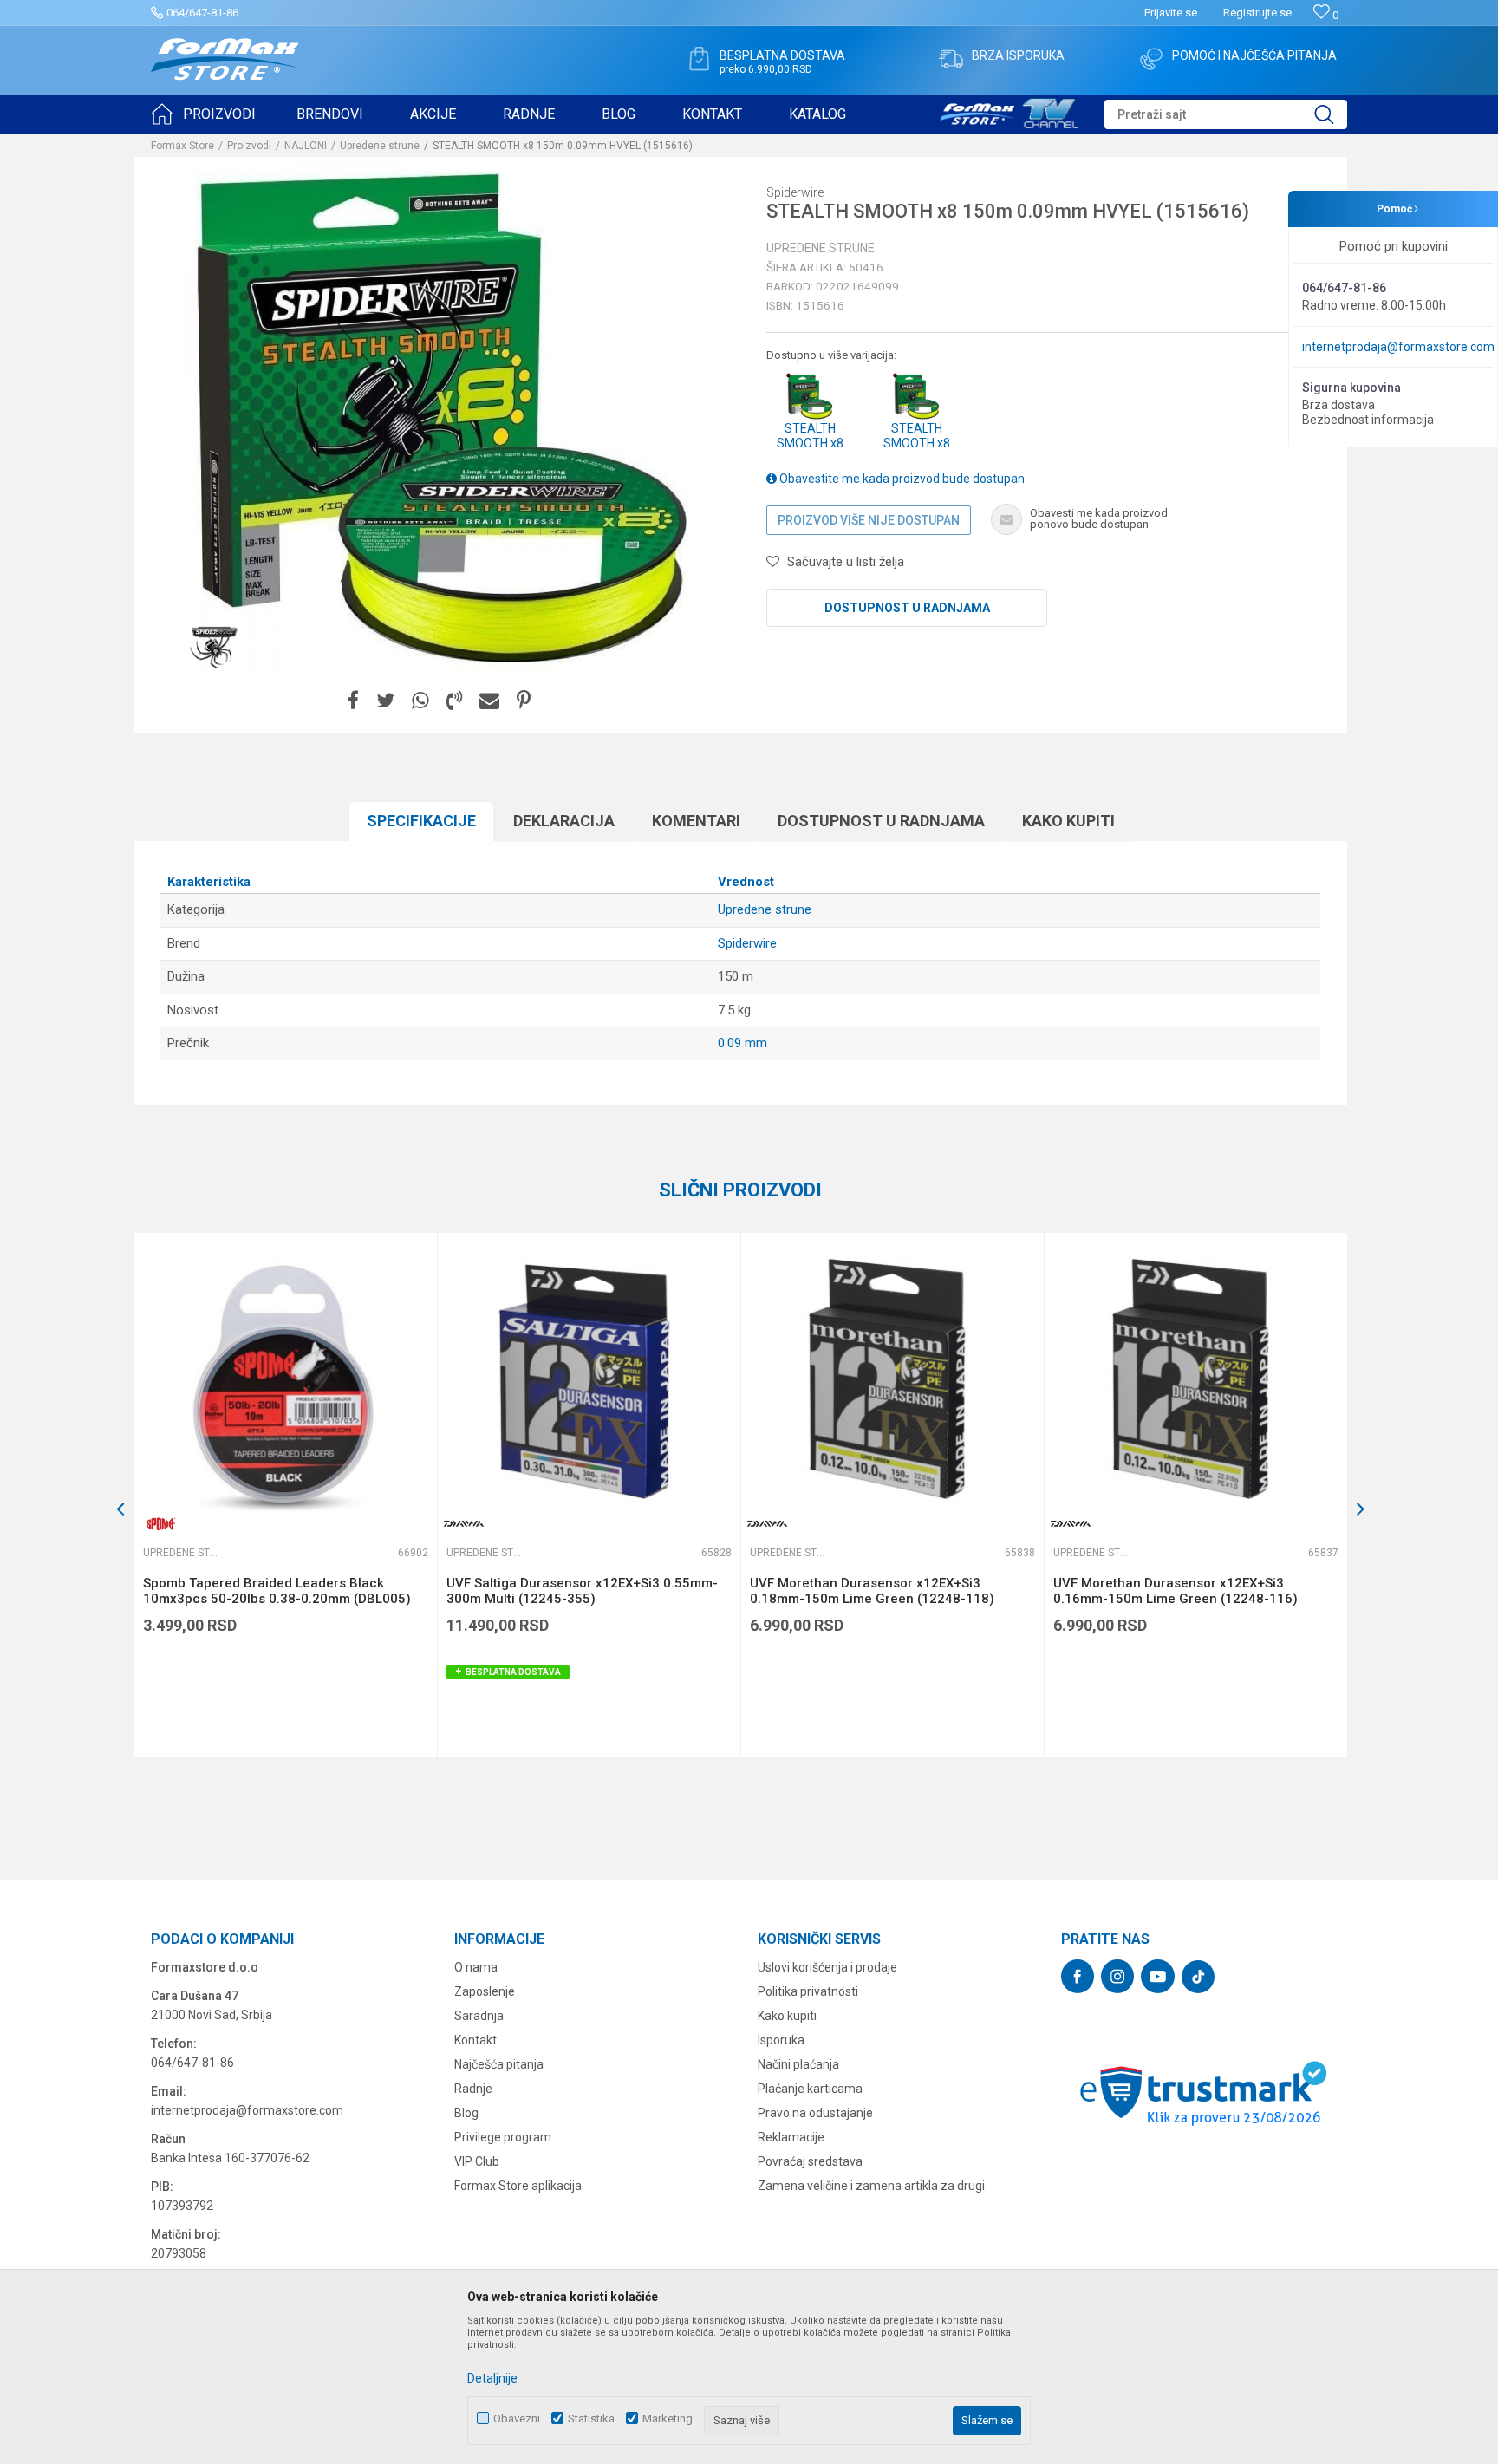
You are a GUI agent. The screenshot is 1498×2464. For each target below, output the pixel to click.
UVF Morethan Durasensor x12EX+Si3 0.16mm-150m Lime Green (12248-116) (1176, 1591)
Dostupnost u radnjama (907, 608)
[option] (285, 1495)
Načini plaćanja (798, 2064)
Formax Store (182, 146)
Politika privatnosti (808, 1991)
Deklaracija (564, 821)
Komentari (696, 821)
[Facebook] (353, 701)
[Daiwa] (464, 1524)
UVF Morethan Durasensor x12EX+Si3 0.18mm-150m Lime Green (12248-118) (872, 1591)
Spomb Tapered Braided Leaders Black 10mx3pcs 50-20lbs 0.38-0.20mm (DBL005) (277, 1591)
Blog (466, 2113)
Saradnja (479, 2016)
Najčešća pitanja (499, 2064)
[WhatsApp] (420, 701)
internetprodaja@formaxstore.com (1398, 347)
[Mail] (489, 701)
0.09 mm (742, 1043)
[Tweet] (385, 701)
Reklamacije (791, 2137)
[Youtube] (1158, 1976)
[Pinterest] (524, 701)
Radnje (473, 2089)
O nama (476, 1967)
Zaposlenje (485, 1991)
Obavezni (517, 2418)
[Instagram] (1117, 1976)
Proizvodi (249, 146)
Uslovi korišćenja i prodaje (827, 1967)
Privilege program (503, 2137)
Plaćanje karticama (810, 2089)
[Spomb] (160, 1524)
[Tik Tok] (1198, 1977)
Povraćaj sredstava (810, 2161)
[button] (1226, 114)
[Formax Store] (225, 59)
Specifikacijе (421, 821)
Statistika (591, 2418)
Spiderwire (747, 943)
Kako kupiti (1068, 821)
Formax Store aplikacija (518, 2186)
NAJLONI (306, 146)
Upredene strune (380, 146)
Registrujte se (1257, 13)
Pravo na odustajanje (815, 2113)
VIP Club (477, 2161)
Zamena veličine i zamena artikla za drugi (871, 2186)
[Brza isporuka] (951, 59)
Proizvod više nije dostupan (869, 520)
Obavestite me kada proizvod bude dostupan (901, 479)
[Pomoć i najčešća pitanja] (1151, 59)
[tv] (1009, 111)
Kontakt (475, 2040)
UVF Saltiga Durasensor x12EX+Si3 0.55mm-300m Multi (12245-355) (582, 1591)
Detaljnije (492, 2378)
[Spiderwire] (215, 647)
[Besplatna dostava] (699, 59)
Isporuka (781, 2040)
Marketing (668, 2418)
